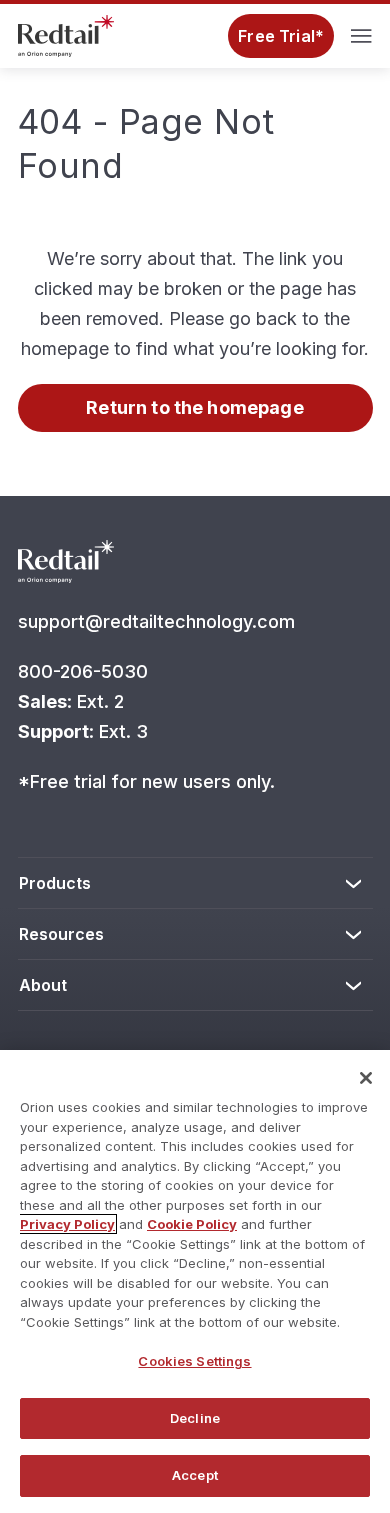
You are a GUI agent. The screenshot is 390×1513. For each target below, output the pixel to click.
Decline (195, 1418)
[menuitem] (195, 883)
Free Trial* (281, 36)
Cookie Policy (192, 1224)
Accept (195, 1475)
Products (55, 883)
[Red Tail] (66, 34)
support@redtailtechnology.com (159, 621)
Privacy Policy (67, 1224)
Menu (361, 36)
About (43, 985)
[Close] (366, 1078)
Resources (62, 934)
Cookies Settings (194, 1361)
